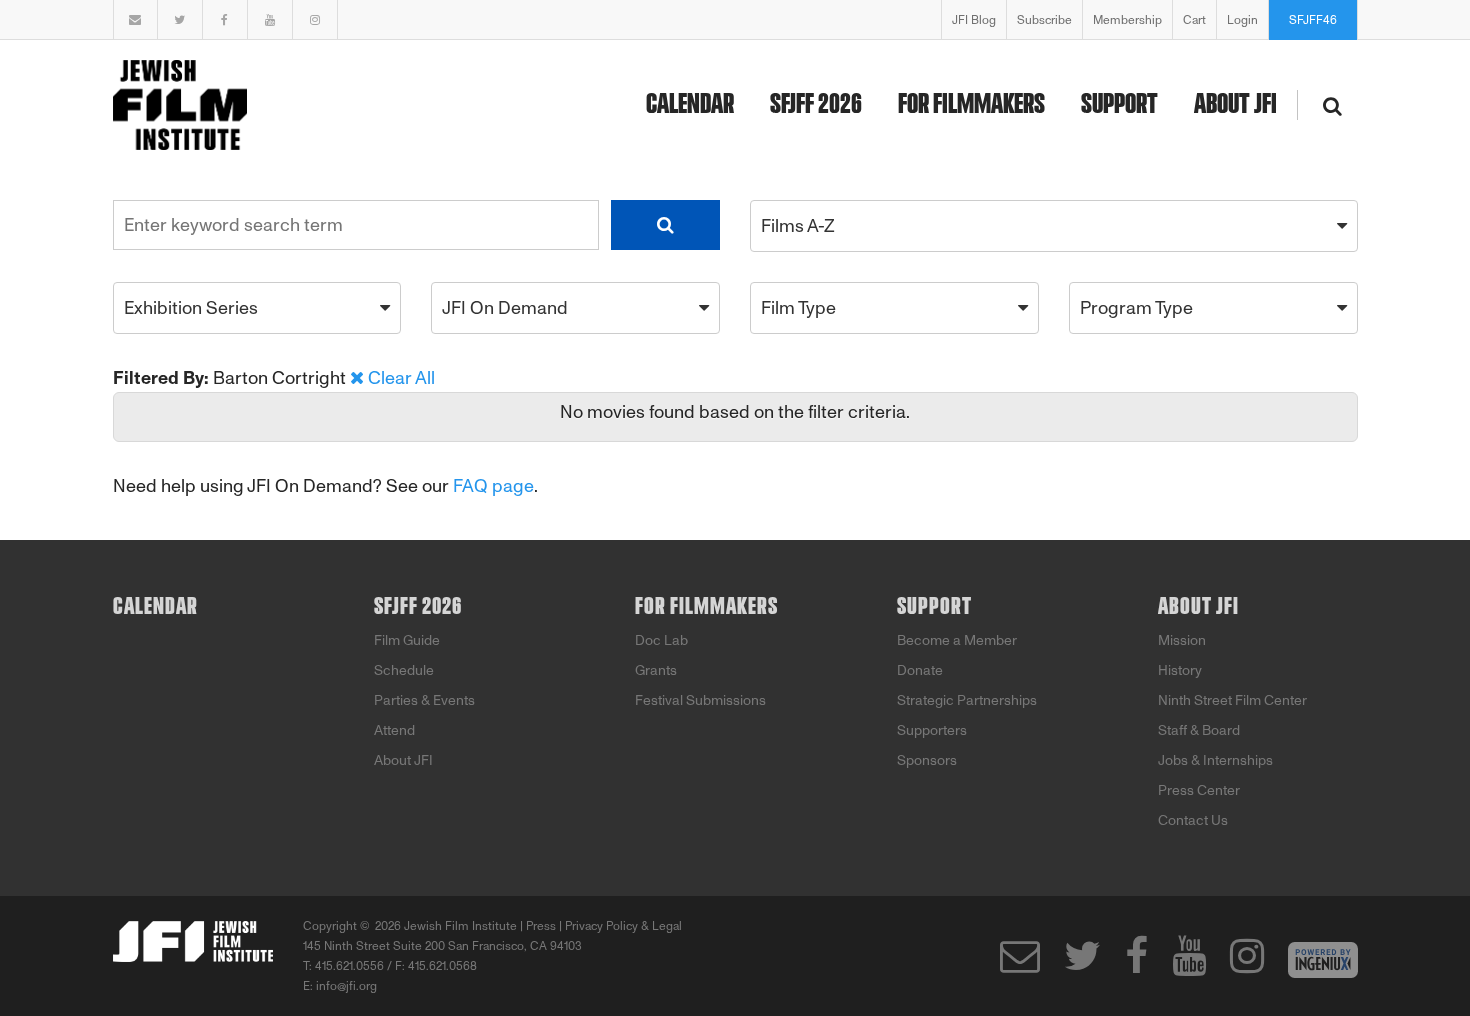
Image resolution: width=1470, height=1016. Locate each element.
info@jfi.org (346, 986)
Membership (1127, 20)
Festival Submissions (700, 700)
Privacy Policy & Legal (623, 926)
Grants (656, 670)
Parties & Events (424, 700)
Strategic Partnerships (967, 700)
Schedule (404, 670)
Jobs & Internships (1215, 760)
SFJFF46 (1313, 20)
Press (541, 926)
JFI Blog (974, 20)
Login (1242, 20)
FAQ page (493, 486)
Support (1119, 105)
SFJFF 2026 (816, 105)
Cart (1194, 20)
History (1180, 670)
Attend (394, 730)
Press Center (1199, 790)
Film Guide (407, 640)
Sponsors (927, 760)
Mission (1182, 640)
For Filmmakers (971, 105)
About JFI (1235, 105)
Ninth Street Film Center (1232, 700)
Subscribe (1044, 20)
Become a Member (957, 640)
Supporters (932, 730)
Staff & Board (1199, 730)
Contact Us (1193, 820)
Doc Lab (661, 640)
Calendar (690, 105)
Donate (920, 670)
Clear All (401, 378)
